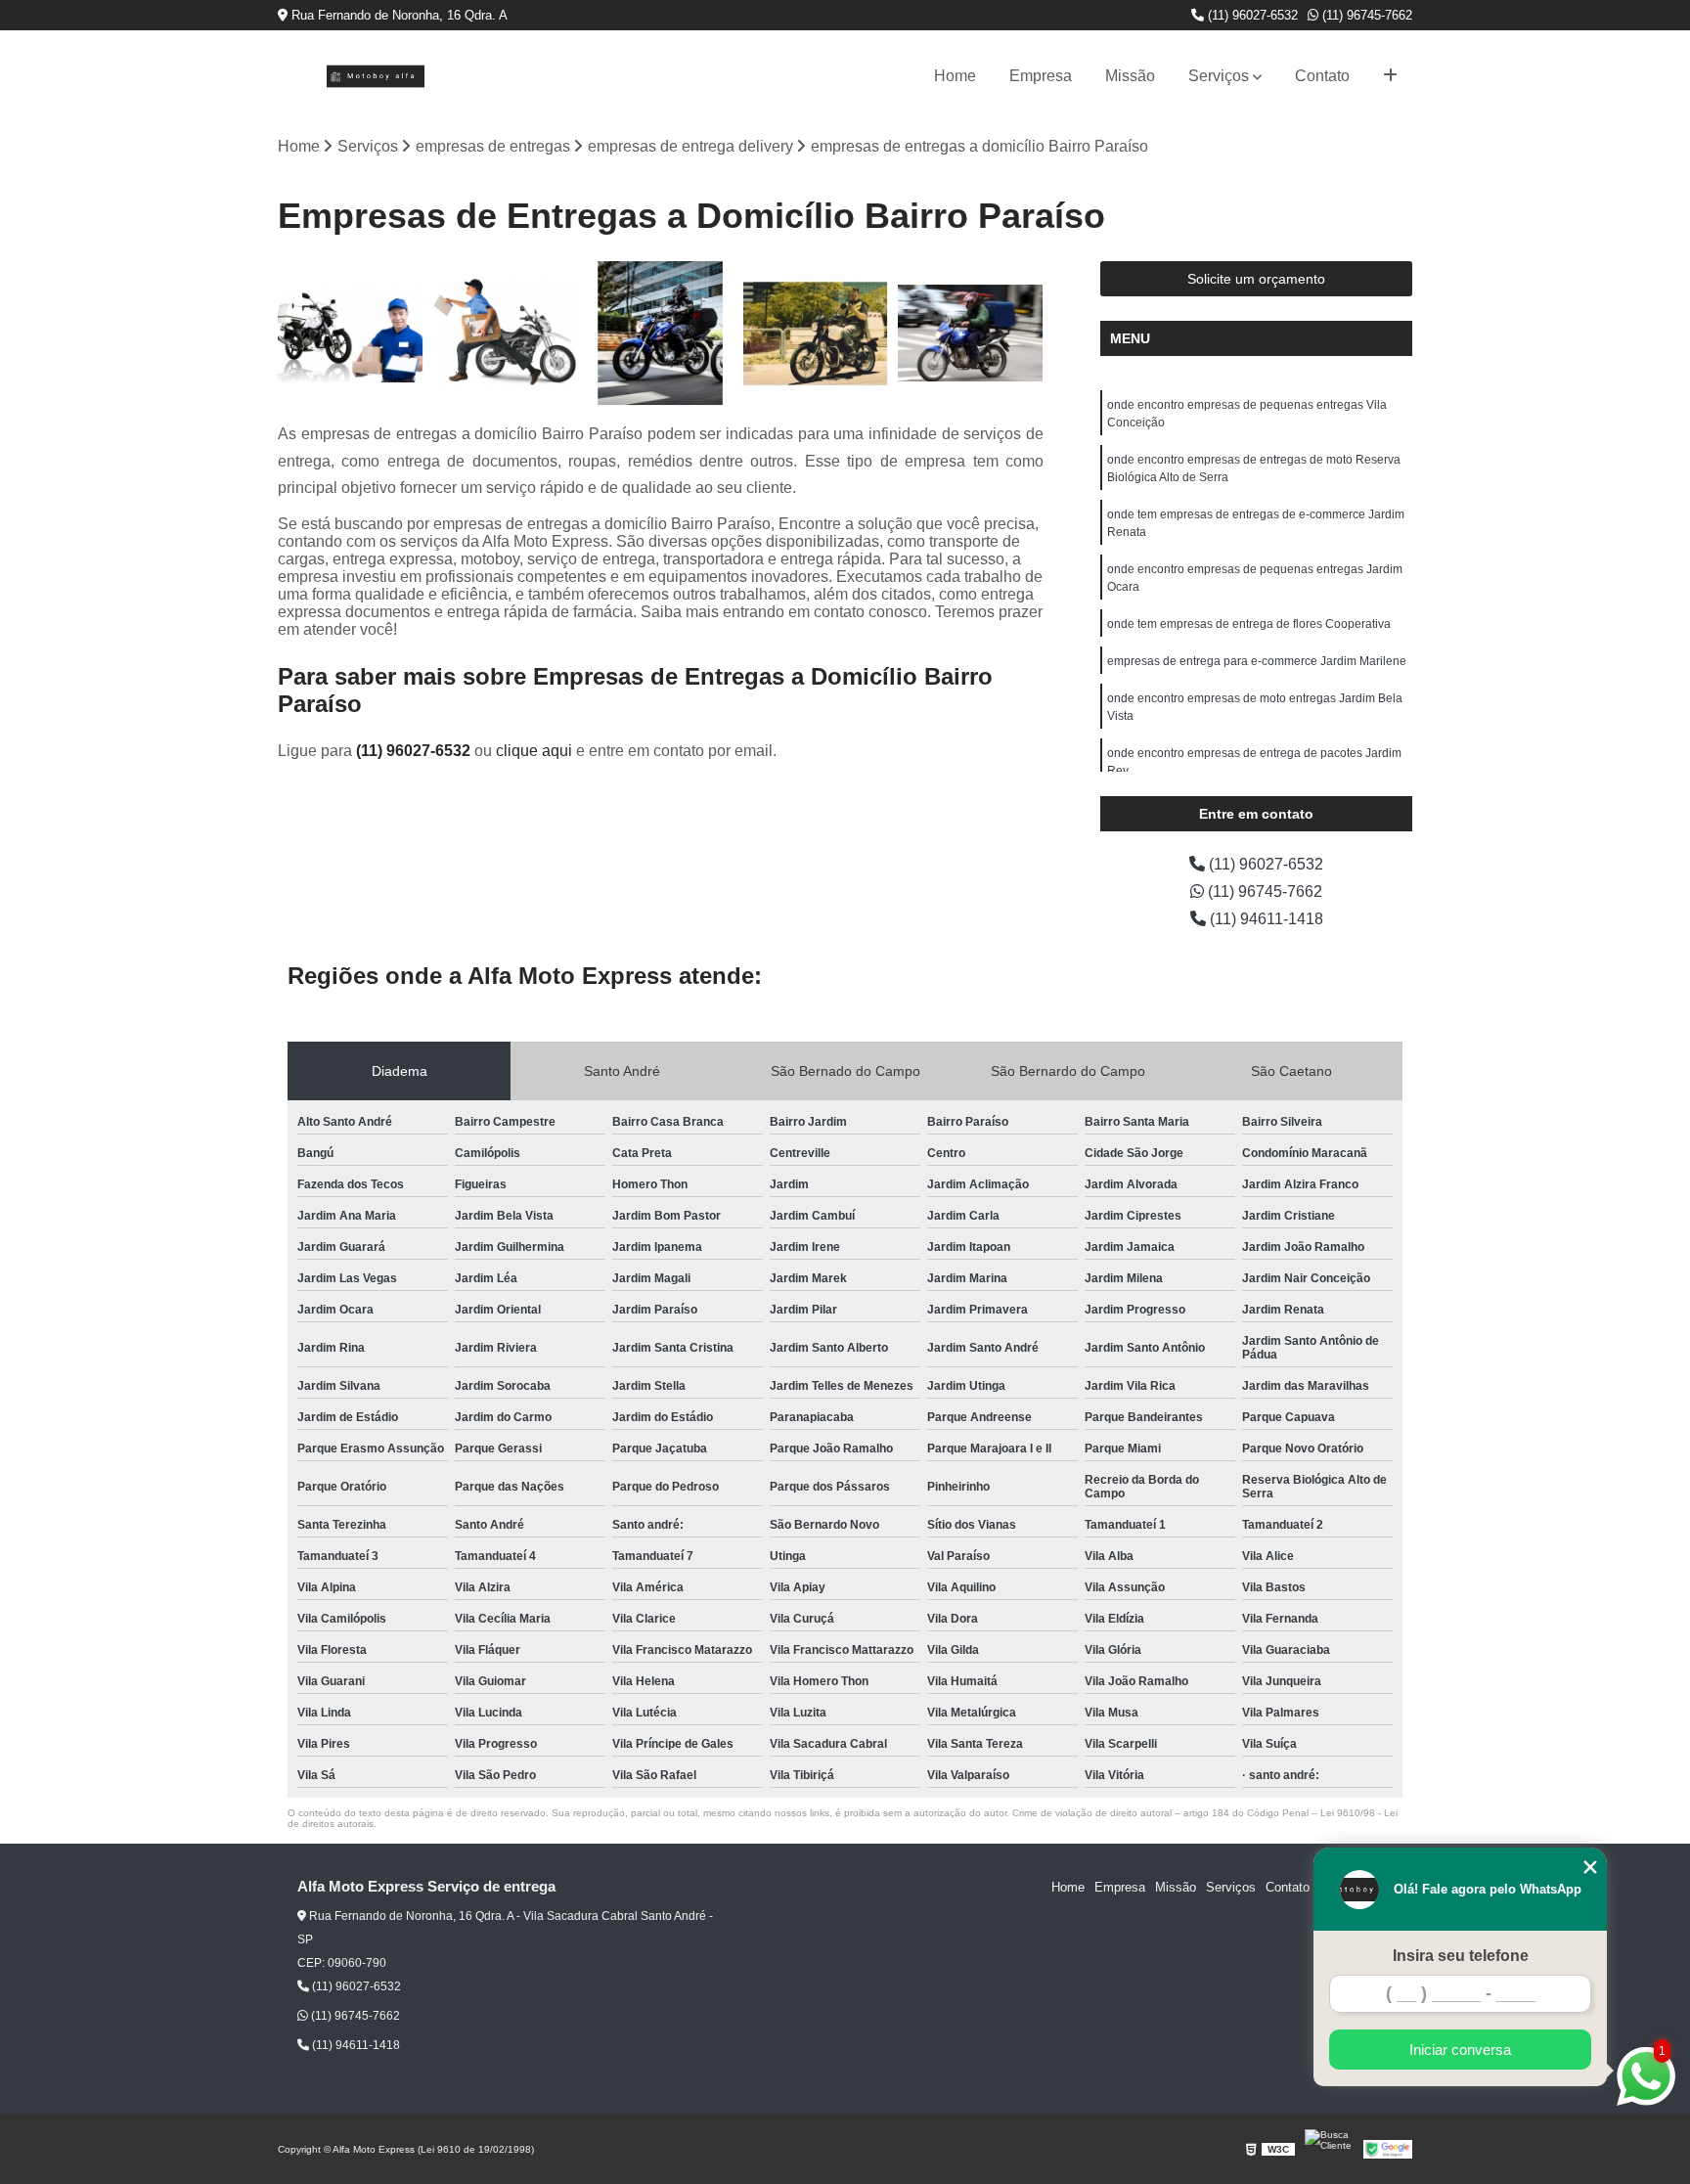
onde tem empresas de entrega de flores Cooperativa (1249, 624)
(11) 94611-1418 (1265, 919)
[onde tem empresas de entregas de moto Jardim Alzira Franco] (351, 334)
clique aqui (534, 751)
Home (955, 76)
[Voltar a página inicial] (376, 76)
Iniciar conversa (1460, 2050)
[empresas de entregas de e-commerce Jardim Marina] (816, 334)
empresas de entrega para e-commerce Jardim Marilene (1257, 661)
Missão (1130, 76)
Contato (1322, 76)
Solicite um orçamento (1256, 279)
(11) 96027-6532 (1251, 15)
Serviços (1219, 76)
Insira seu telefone (1461, 1956)
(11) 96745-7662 (1365, 15)
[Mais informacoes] (1390, 76)
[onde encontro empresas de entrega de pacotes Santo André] (661, 334)
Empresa (1041, 76)
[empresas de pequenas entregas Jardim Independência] (506, 334)
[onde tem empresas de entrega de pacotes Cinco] (971, 334)
